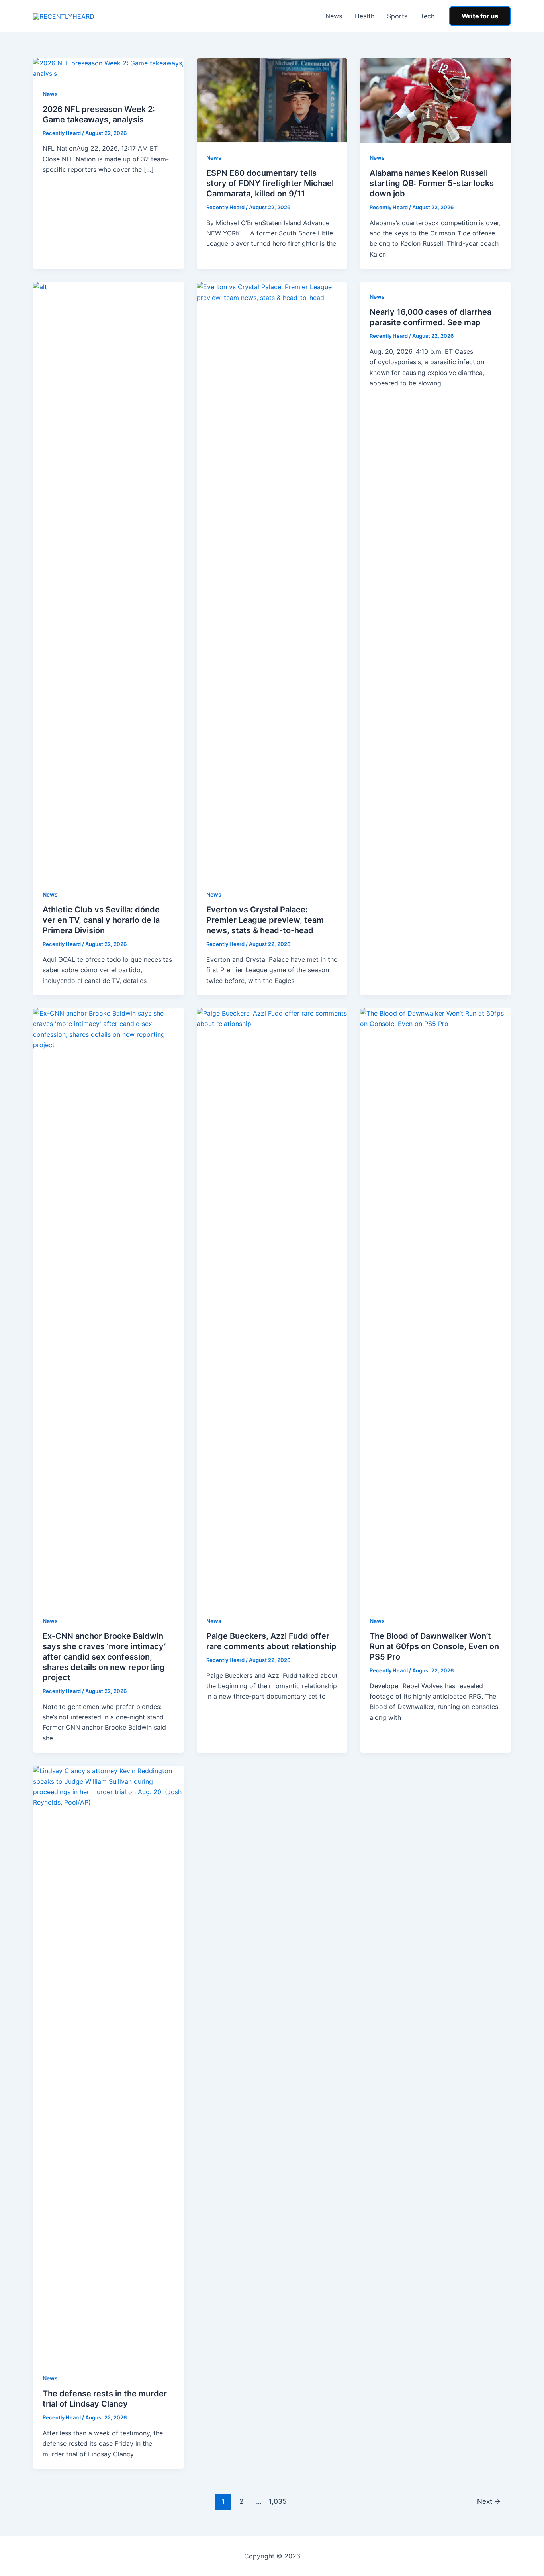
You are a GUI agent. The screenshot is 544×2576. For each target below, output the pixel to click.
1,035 (277, 2501)
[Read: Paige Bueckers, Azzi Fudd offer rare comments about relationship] (272, 1306)
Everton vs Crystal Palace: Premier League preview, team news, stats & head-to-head (265, 920)
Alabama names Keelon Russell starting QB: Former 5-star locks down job (432, 183)
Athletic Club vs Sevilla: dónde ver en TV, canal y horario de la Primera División (101, 920)
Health (365, 16)
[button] (480, 16)
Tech (427, 16)
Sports (397, 16)
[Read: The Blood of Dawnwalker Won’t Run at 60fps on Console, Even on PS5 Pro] (435, 1306)
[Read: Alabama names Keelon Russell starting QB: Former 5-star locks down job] (435, 100)
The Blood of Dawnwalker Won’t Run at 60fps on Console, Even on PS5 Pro (434, 1646)
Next (489, 2501)
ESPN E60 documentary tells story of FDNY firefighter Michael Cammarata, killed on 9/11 (270, 183)
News (334, 16)
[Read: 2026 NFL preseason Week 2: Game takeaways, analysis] (109, 68)
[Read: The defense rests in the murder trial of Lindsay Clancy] (109, 2064)
